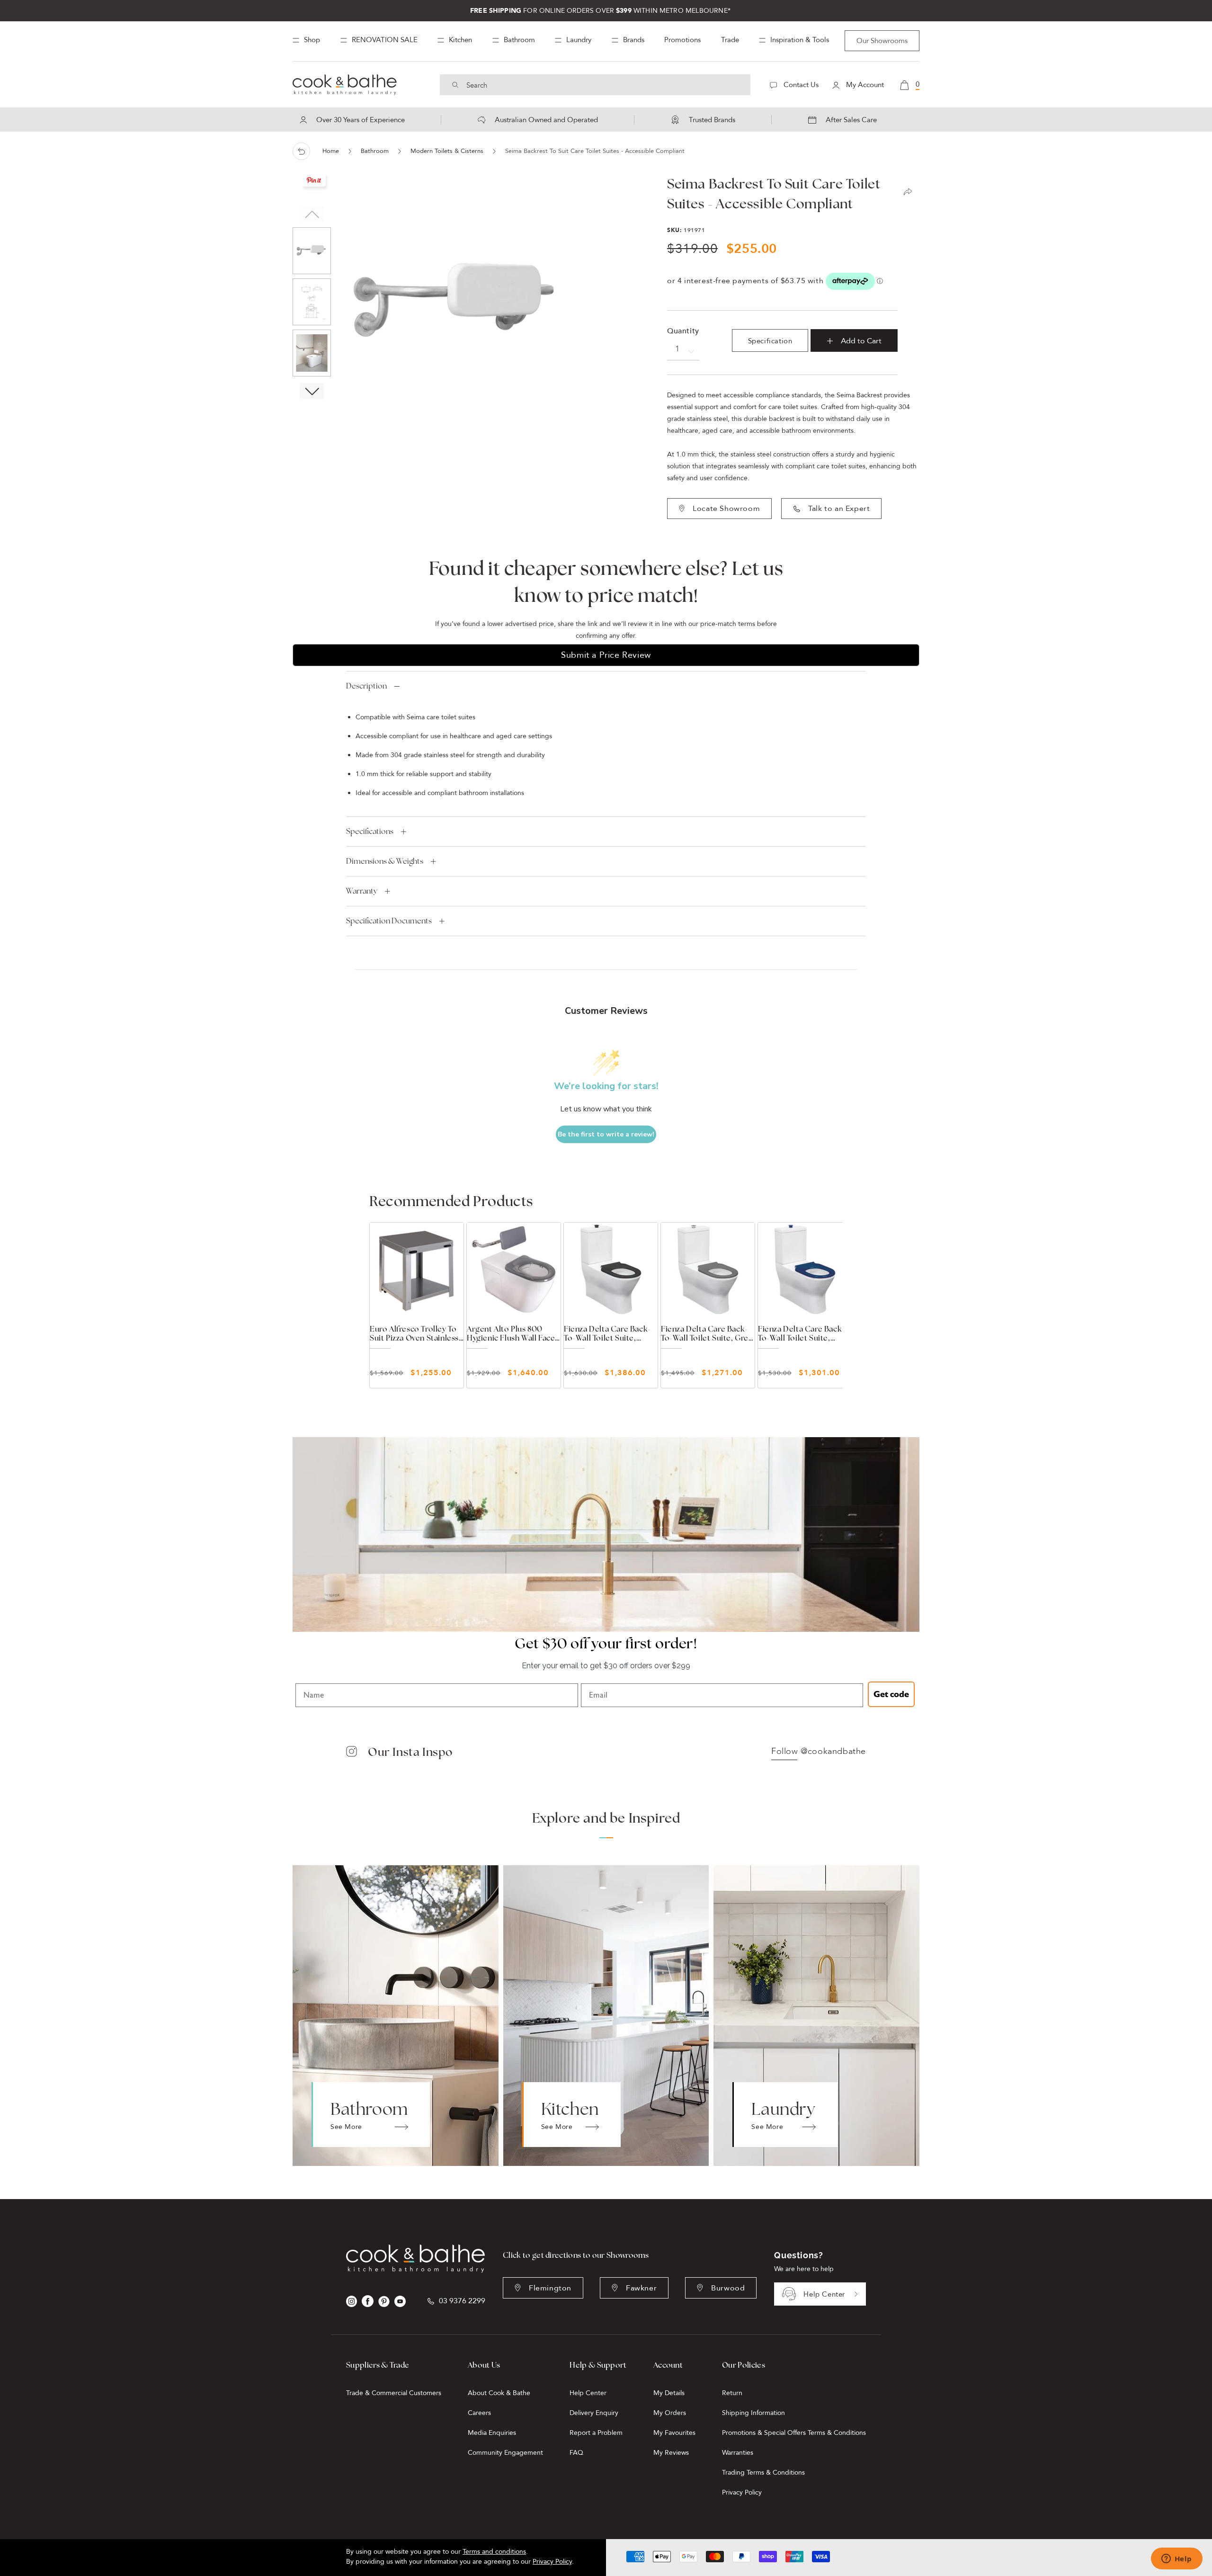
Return (732, 2393)
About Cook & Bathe (499, 2393)
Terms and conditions (494, 2552)
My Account (864, 85)
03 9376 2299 (462, 2301)
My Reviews (671, 2453)
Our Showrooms (882, 41)
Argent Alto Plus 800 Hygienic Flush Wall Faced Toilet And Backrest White (514, 1333)
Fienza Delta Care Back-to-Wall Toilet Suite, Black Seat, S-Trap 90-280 (607, 1333)
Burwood (728, 2288)
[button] (312, 391)
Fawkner (641, 2288)
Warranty (362, 891)
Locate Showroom (726, 509)
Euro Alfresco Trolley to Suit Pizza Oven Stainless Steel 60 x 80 (414, 1333)
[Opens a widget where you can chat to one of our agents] (1176, 2559)
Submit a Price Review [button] (606, 655)
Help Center (824, 2294)
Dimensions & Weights (385, 861)
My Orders (670, 2413)
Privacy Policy (742, 2492)
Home (331, 151)
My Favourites (674, 2433)
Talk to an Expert (839, 509)
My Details (669, 2393)
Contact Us (800, 85)
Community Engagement (505, 2453)
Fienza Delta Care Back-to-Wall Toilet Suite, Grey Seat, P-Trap (707, 1333)
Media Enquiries (492, 2433)
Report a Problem (596, 2433)
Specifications (370, 831)
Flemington (550, 2288)
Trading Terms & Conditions (763, 2473)
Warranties (738, 2453)
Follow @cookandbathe (819, 1752)
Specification (770, 341)
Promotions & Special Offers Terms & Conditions (794, 2433)
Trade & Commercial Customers (394, 2393)
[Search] (455, 85)
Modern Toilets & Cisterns (447, 151)
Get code (891, 1694)
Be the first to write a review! (606, 1134)
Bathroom (375, 151)
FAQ (576, 2453)
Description (366, 686)
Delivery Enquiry (594, 2413)
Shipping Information (753, 2413)
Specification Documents (389, 921)
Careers (479, 2413)
